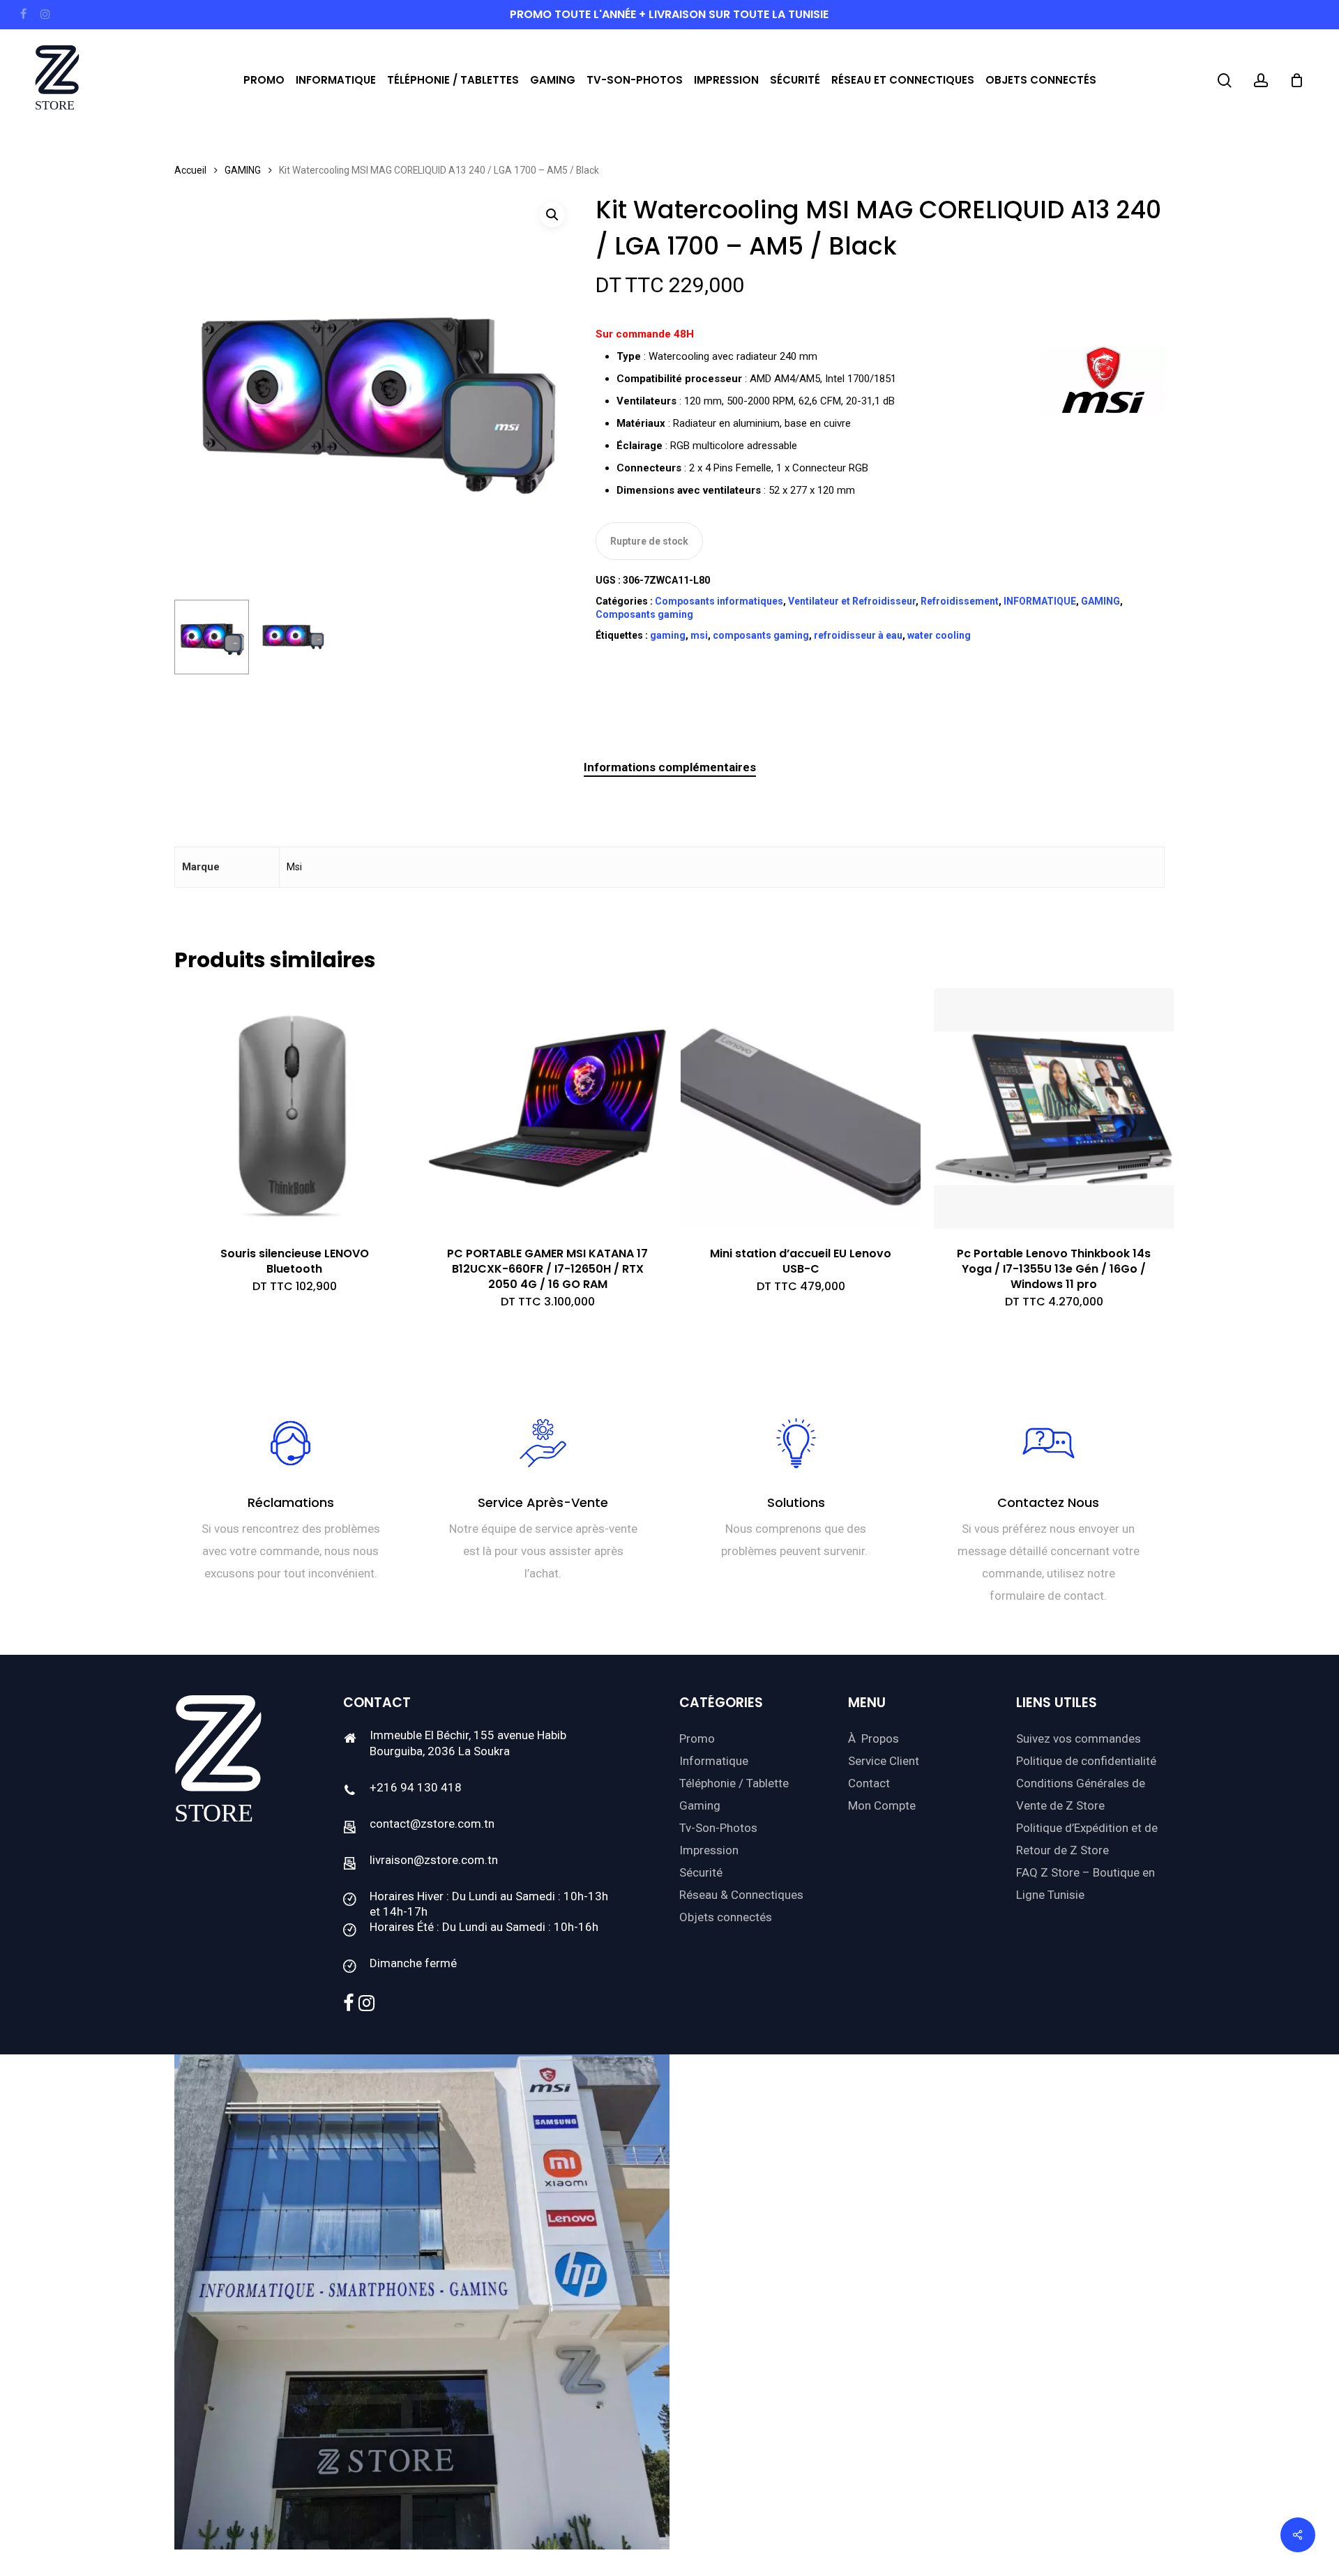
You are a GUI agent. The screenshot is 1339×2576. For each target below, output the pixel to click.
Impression (709, 1850)
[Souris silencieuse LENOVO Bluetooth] (294, 1108)
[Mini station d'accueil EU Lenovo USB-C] (801, 1108)
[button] (552, 215)
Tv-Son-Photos (718, 1828)
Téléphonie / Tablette (734, 1783)
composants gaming (761, 635)
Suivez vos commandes (1079, 1738)
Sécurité (701, 1872)
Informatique (714, 1761)
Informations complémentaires (670, 767)
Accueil (190, 170)
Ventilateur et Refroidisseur (852, 601)
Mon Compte (882, 1805)
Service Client (884, 1761)
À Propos (873, 1738)
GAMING (243, 170)
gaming (668, 635)
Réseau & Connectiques (741, 1895)
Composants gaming (644, 614)
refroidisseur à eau (858, 635)
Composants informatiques (719, 601)
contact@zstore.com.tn (432, 1824)
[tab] (670, 767)
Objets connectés (726, 1917)
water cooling (939, 635)
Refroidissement (960, 601)
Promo (697, 1738)
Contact (869, 1783)
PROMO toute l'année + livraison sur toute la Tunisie (669, 14)
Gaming (700, 1805)
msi (699, 635)
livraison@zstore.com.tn (434, 1860)
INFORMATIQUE (1040, 601)
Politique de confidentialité (1086, 1761)
